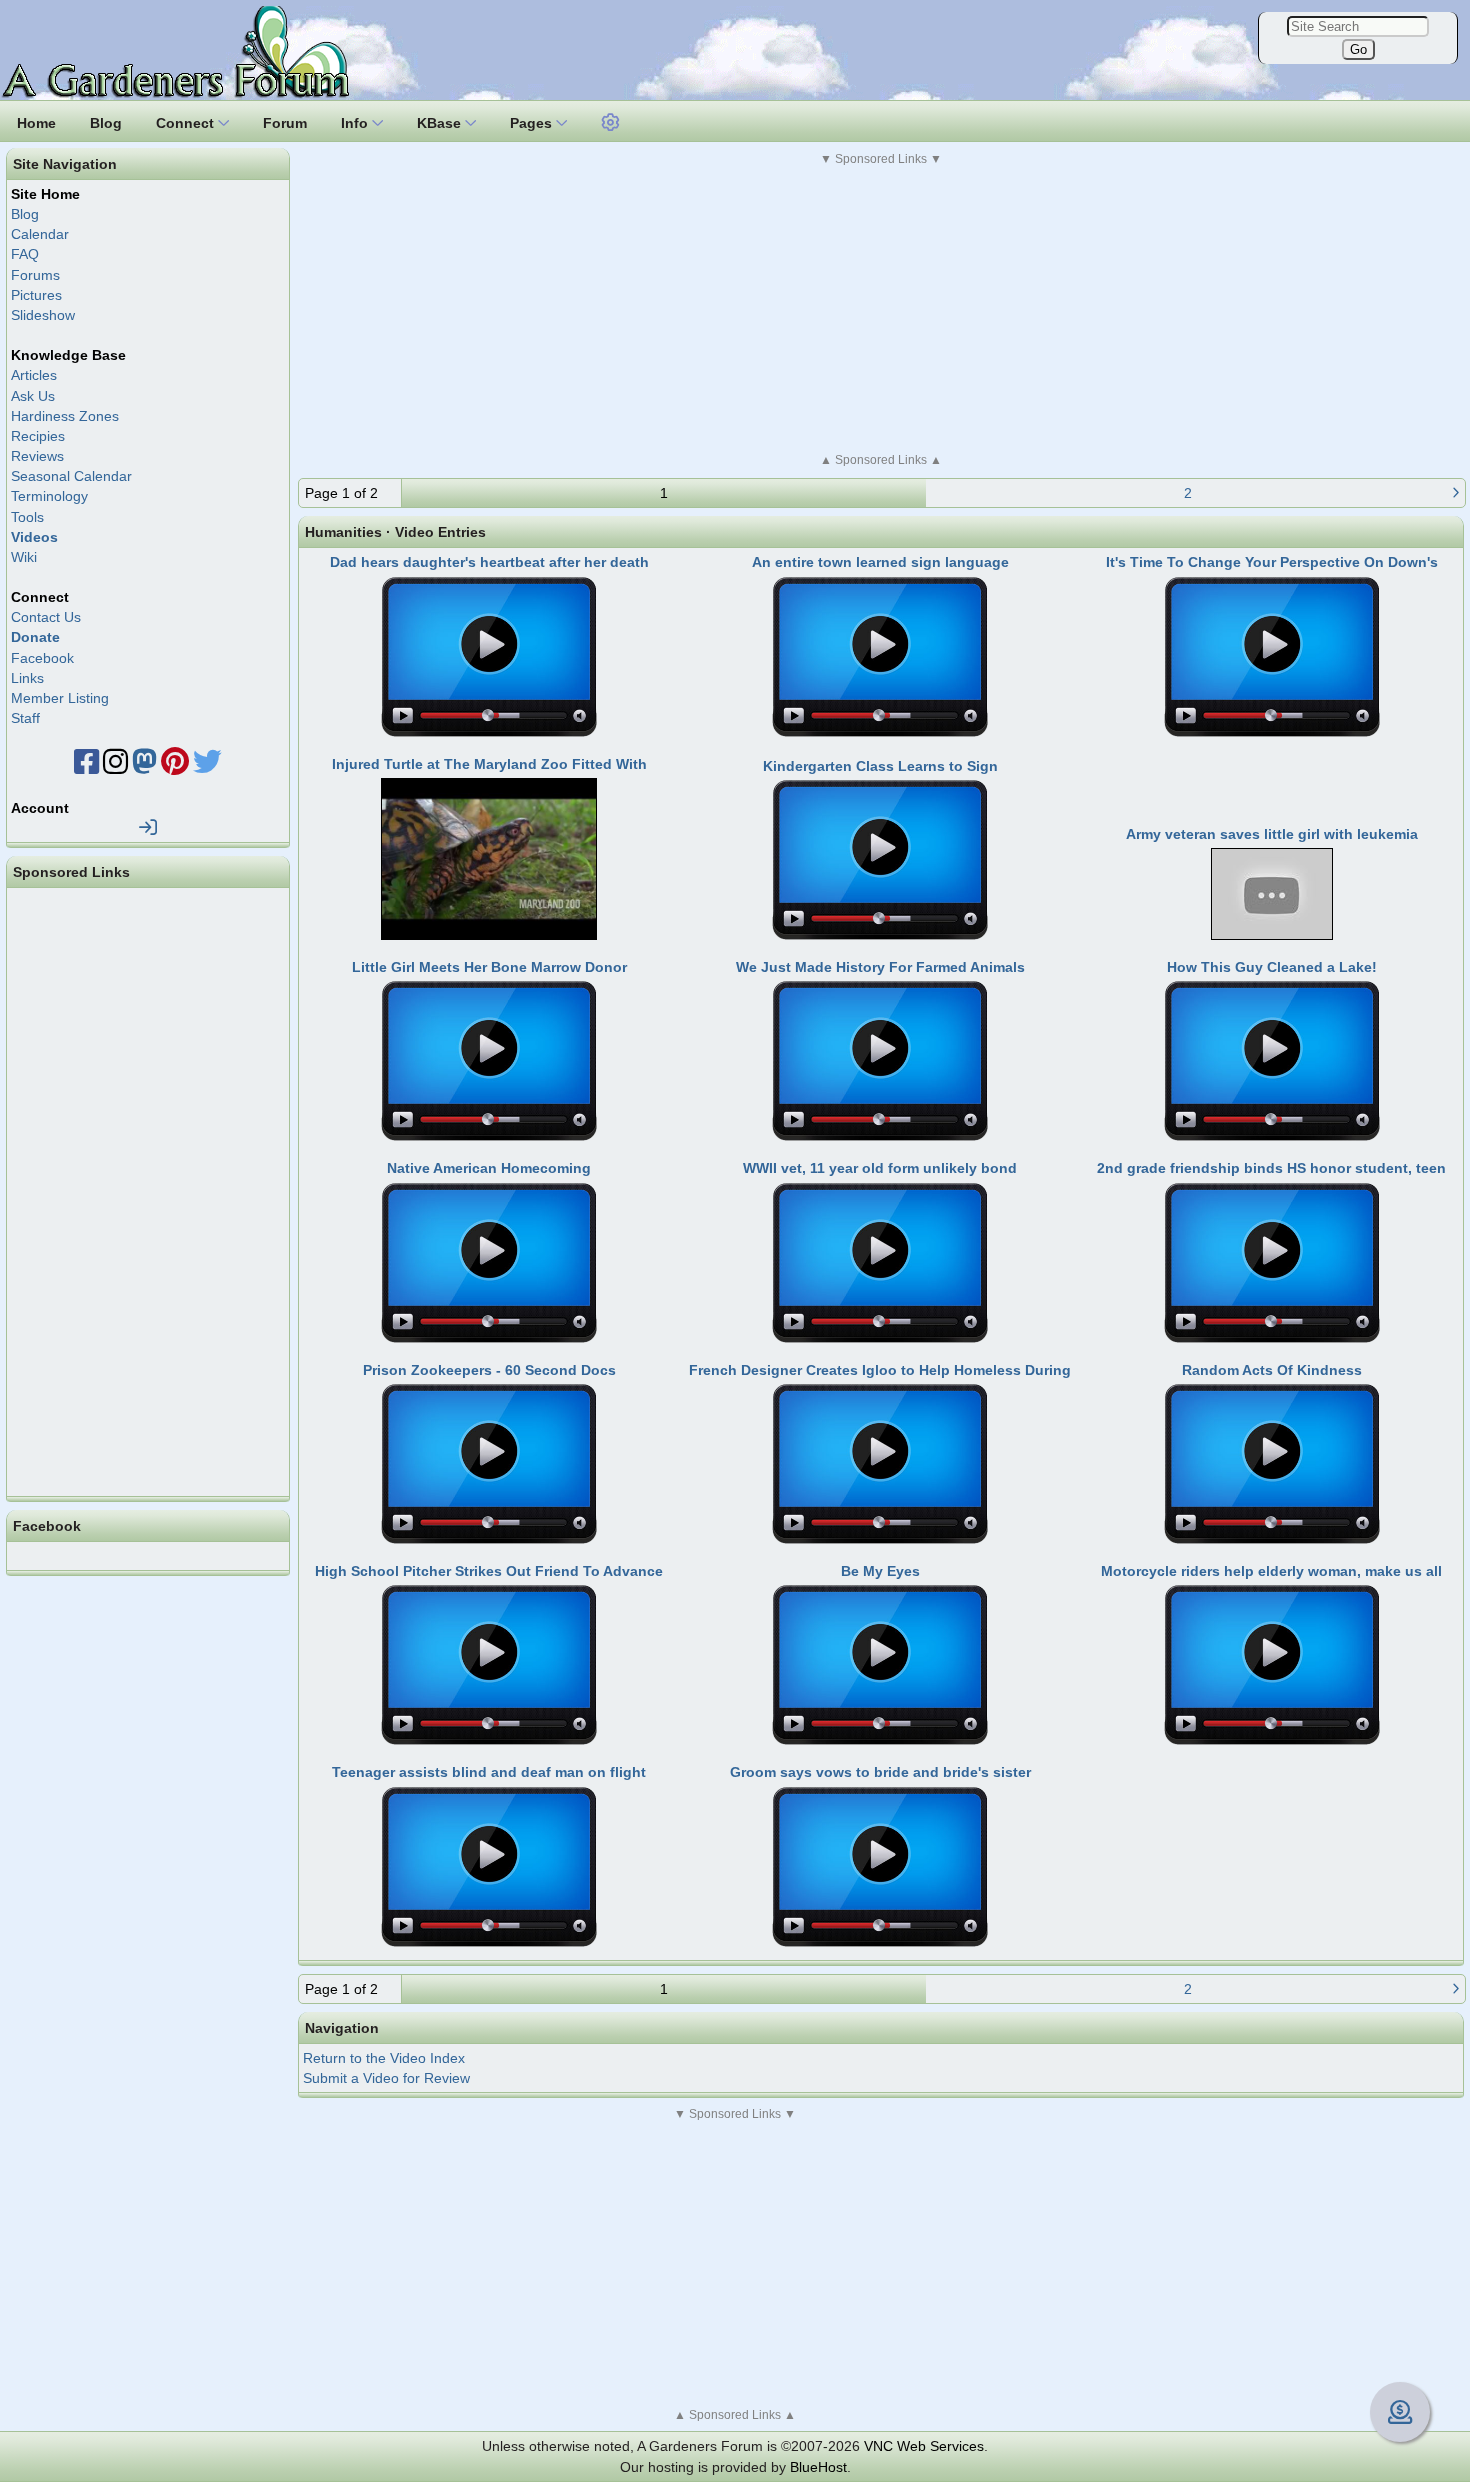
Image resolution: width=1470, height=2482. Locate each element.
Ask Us (33, 396)
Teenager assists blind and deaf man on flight (489, 1772)
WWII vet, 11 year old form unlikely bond (880, 1168)
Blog (25, 214)
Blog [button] (106, 123)
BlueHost (818, 2467)
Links (27, 678)
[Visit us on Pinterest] (175, 767)
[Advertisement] (881, 309)
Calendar (40, 234)
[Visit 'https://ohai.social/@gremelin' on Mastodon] (144, 767)
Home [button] (36, 123)
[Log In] (148, 828)
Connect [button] (187, 123)
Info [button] (356, 123)
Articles (34, 375)
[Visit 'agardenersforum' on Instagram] (115, 767)
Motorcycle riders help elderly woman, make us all (1271, 1571)
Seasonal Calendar (71, 476)
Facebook (42, 658)
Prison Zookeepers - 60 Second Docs (489, 1370)
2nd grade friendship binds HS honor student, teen (1271, 1168)
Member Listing (60, 698)
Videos (34, 537)
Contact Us (46, 617)
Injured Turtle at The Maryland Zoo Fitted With (489, 764)
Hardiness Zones (65, 416)
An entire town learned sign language (880, 562)
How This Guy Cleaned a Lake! (1272, 967)
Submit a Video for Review (386, 2078)
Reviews (37, 456)
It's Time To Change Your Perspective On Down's (1272, 562)
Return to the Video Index (384, 2058)
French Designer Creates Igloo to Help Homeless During (880, 1370)
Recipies (38, 436)
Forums (35, 275)
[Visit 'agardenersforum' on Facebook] (86, 767)
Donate (35, 637)
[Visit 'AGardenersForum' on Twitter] (207, 767)
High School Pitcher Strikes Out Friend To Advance (489, 1571)
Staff (25, 718)
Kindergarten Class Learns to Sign (880, 766)
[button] (611, 120)
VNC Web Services (924, 2446)
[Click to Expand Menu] (608, 123)
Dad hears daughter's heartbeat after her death (489, 562)
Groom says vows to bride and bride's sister (880, 1772)
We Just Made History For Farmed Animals (880, 967)
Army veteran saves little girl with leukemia (1272, 834)
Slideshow (43, 315)
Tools (27, 517)
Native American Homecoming (489, 1168)
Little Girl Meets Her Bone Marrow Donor (489, 967)
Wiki (24, 557)
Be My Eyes (880, 1571)
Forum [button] (285, 123)
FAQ (25, 254)
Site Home (45, 194)
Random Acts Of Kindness (1272, 1370)
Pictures (36, 295)
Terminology (49, 496)
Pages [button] (533, 123)
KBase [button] (441, 123)
